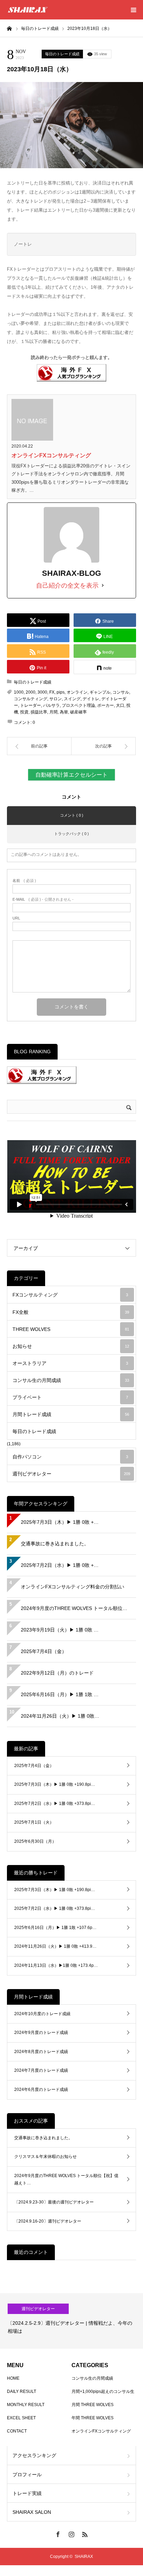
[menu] (133, 10)
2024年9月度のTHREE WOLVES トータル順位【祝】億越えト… (66, 2180)
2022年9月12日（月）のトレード (57, 1673)
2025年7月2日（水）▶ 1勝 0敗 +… (60, 1565)
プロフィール (27, 2475)
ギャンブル (100, 692)
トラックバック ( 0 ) (71, 834)
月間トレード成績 (71, 1414)
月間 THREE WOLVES (92, 2405)
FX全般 (71, 1312)
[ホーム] (9, 28)
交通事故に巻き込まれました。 (55, 1544)
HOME (13, 2378)
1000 (19, 692)
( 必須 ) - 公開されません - (43, 899)
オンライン (77, 692)
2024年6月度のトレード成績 (41, 2090)
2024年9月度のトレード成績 (41, 2033)
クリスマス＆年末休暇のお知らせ (45, 2157)
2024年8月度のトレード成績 (41, 2052)
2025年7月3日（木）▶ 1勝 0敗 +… (60, 1522)
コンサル (121, 692)
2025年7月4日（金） (44, 1651)
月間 (53, 712)
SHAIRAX (84, 2557)
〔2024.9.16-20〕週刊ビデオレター (48, 2221)
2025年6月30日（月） (35, 1841)
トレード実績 (27, 2493)
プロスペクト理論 (78, 705)
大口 (120, 705)
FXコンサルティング (70, 1295)
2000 (31, 692)
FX (52, 692)
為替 (64, 712)
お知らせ (71, 1346)
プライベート (70, 1397)
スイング (72, 699)
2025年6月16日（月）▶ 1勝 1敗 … (60, 1694)
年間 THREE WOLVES (92, 2418)
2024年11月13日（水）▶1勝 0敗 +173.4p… (56, 1965)
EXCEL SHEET (21, 2418)
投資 (24, 712)
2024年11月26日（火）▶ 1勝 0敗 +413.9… (55, 1946)
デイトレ (91, 699)
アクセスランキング (34, 2455)
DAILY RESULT (22, 2391)
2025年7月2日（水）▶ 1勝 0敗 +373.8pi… (55, 1804)
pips (61, 692)
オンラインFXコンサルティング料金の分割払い (73, 1587)
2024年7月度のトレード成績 (41, 2070)
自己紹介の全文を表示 (67, 586)
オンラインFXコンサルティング (51, 455)
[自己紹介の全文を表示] (103, 586)
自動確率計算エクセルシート (71, 775)
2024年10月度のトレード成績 (42, 2014)
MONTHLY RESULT (26, 2405)
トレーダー (31, 705)
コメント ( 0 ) (72, 815)
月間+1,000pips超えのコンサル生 (103, 2391)
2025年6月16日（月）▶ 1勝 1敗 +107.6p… (55, 1928)
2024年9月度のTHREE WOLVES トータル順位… (74, 1608)
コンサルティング (31, 699)
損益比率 (39, 712)
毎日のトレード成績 (62, 54)
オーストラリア (70, 1363)
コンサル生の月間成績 (71, 1380)
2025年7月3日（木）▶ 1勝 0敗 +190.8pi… (55, 1784)
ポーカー (106, 705)
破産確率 (78, 712)
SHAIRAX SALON (32, 2512)
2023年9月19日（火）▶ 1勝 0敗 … (60, 1630)
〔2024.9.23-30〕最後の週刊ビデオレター (54, 2202)
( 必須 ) (24, 881)
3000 (42, 692)
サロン (56, 699)
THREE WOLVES (71, 1329)
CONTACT (17, 2431)
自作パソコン (70, 1457)
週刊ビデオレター (71, 1474)
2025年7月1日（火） (34, 1822)
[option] (71, 2321)
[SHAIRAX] (28, 10)
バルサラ (51, 705)
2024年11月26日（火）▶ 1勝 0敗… (60, 1716)
